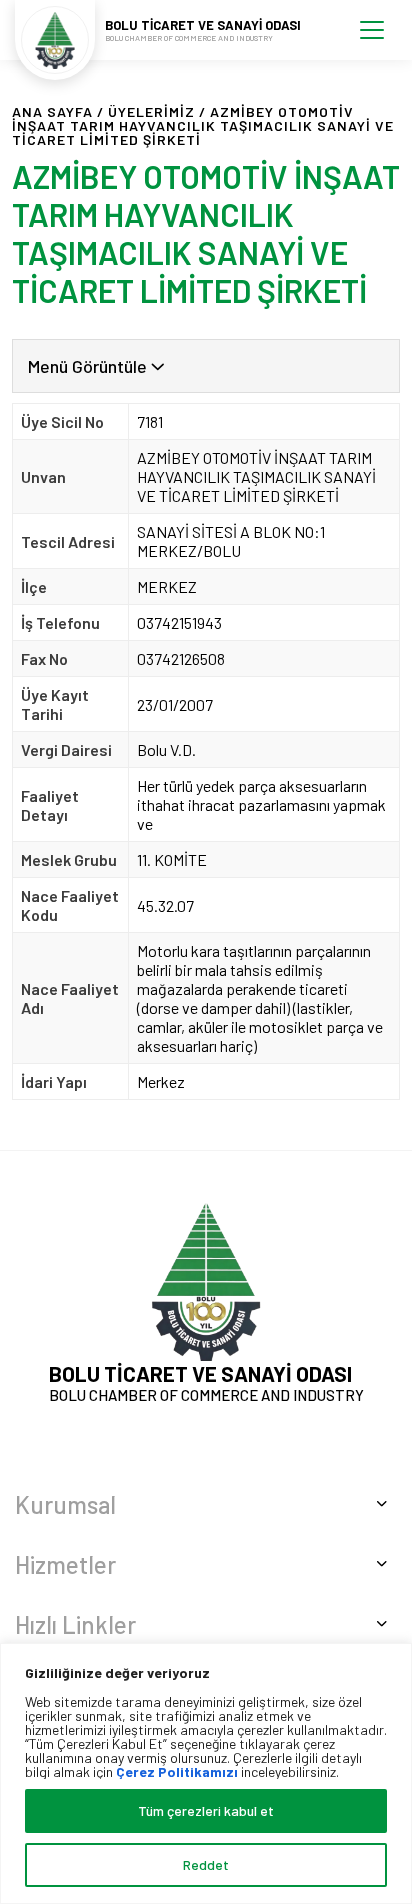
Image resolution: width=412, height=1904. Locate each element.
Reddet (206, 1864)
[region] (206, 1773)
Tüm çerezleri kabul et (206, 1810)
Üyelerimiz (151, 111)
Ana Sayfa (52, 111)
